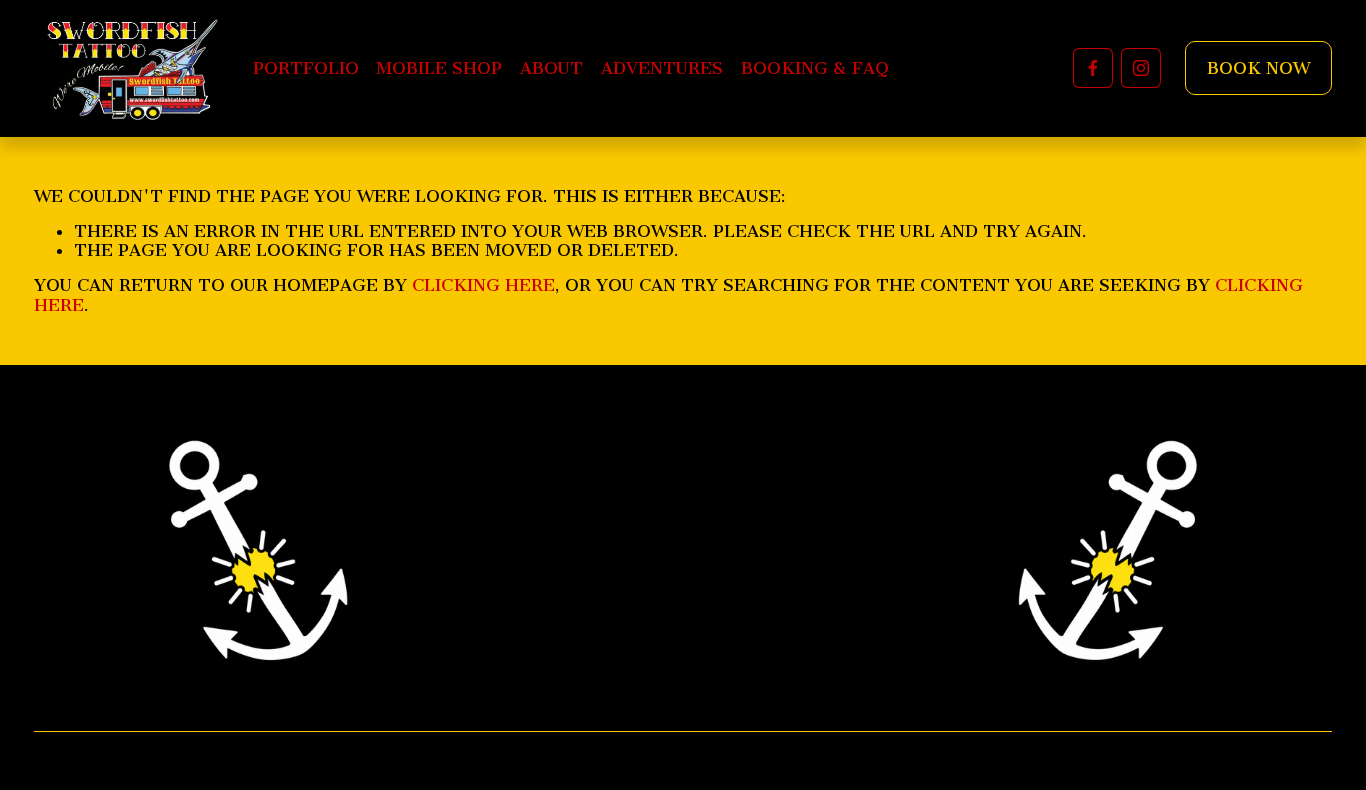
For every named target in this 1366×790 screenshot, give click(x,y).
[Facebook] (1093, 68)
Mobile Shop (439, 68)
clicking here (483, 285)
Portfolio (306, 68)
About (551, 68)
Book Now (1258, 68)
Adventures (662, 68)
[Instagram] (1141, 68)
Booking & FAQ (815, 68)
